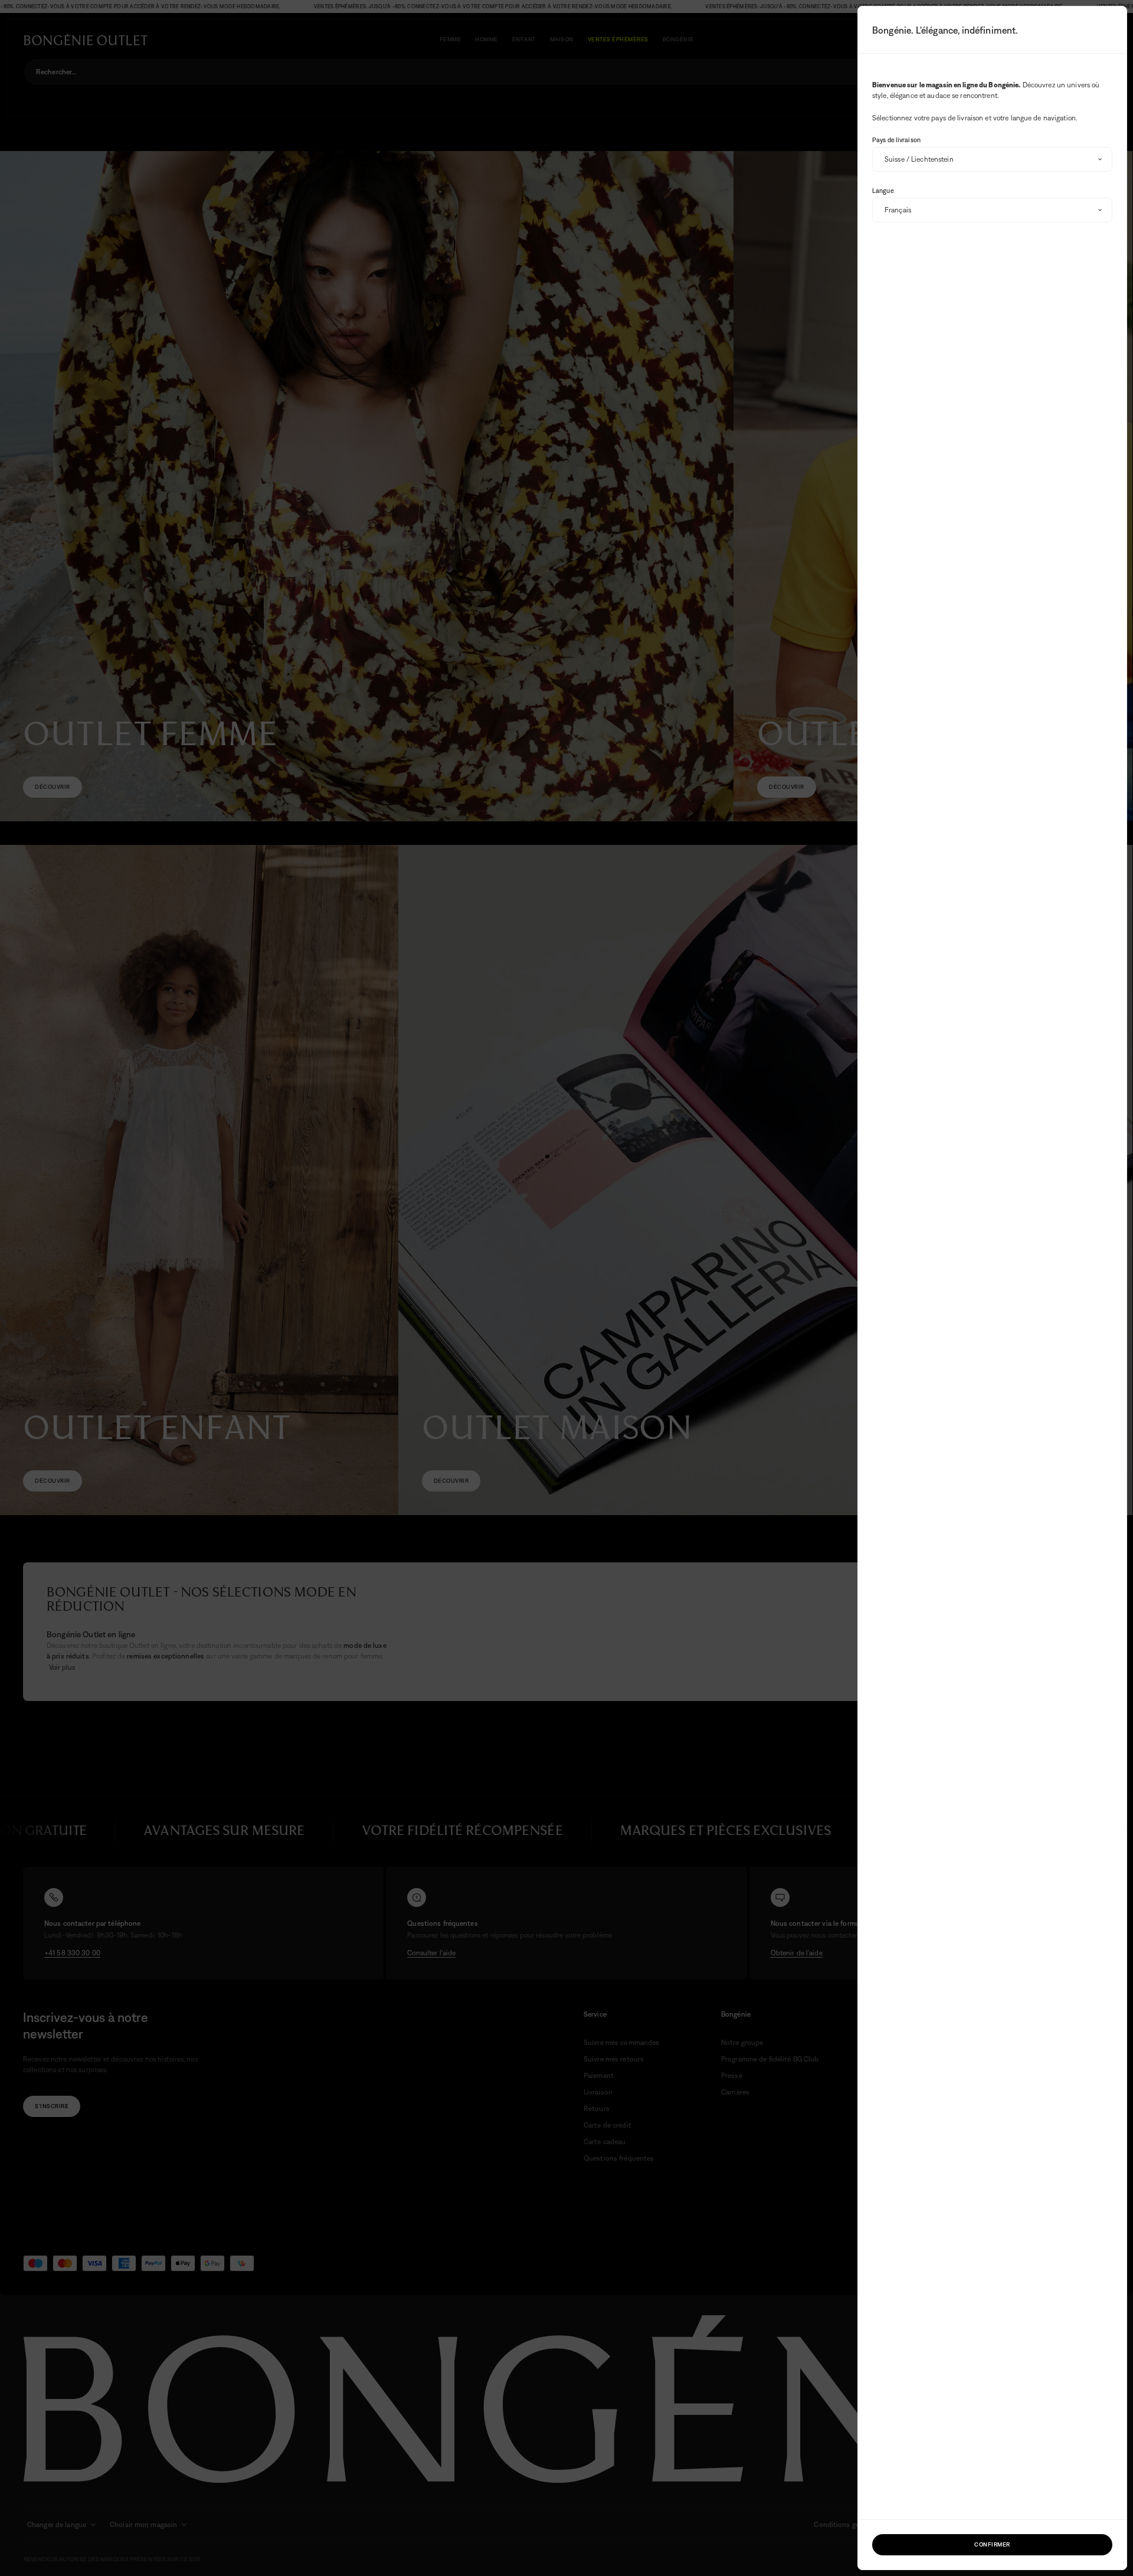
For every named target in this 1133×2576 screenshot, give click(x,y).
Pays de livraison (896, 140)
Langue (883, 191)
